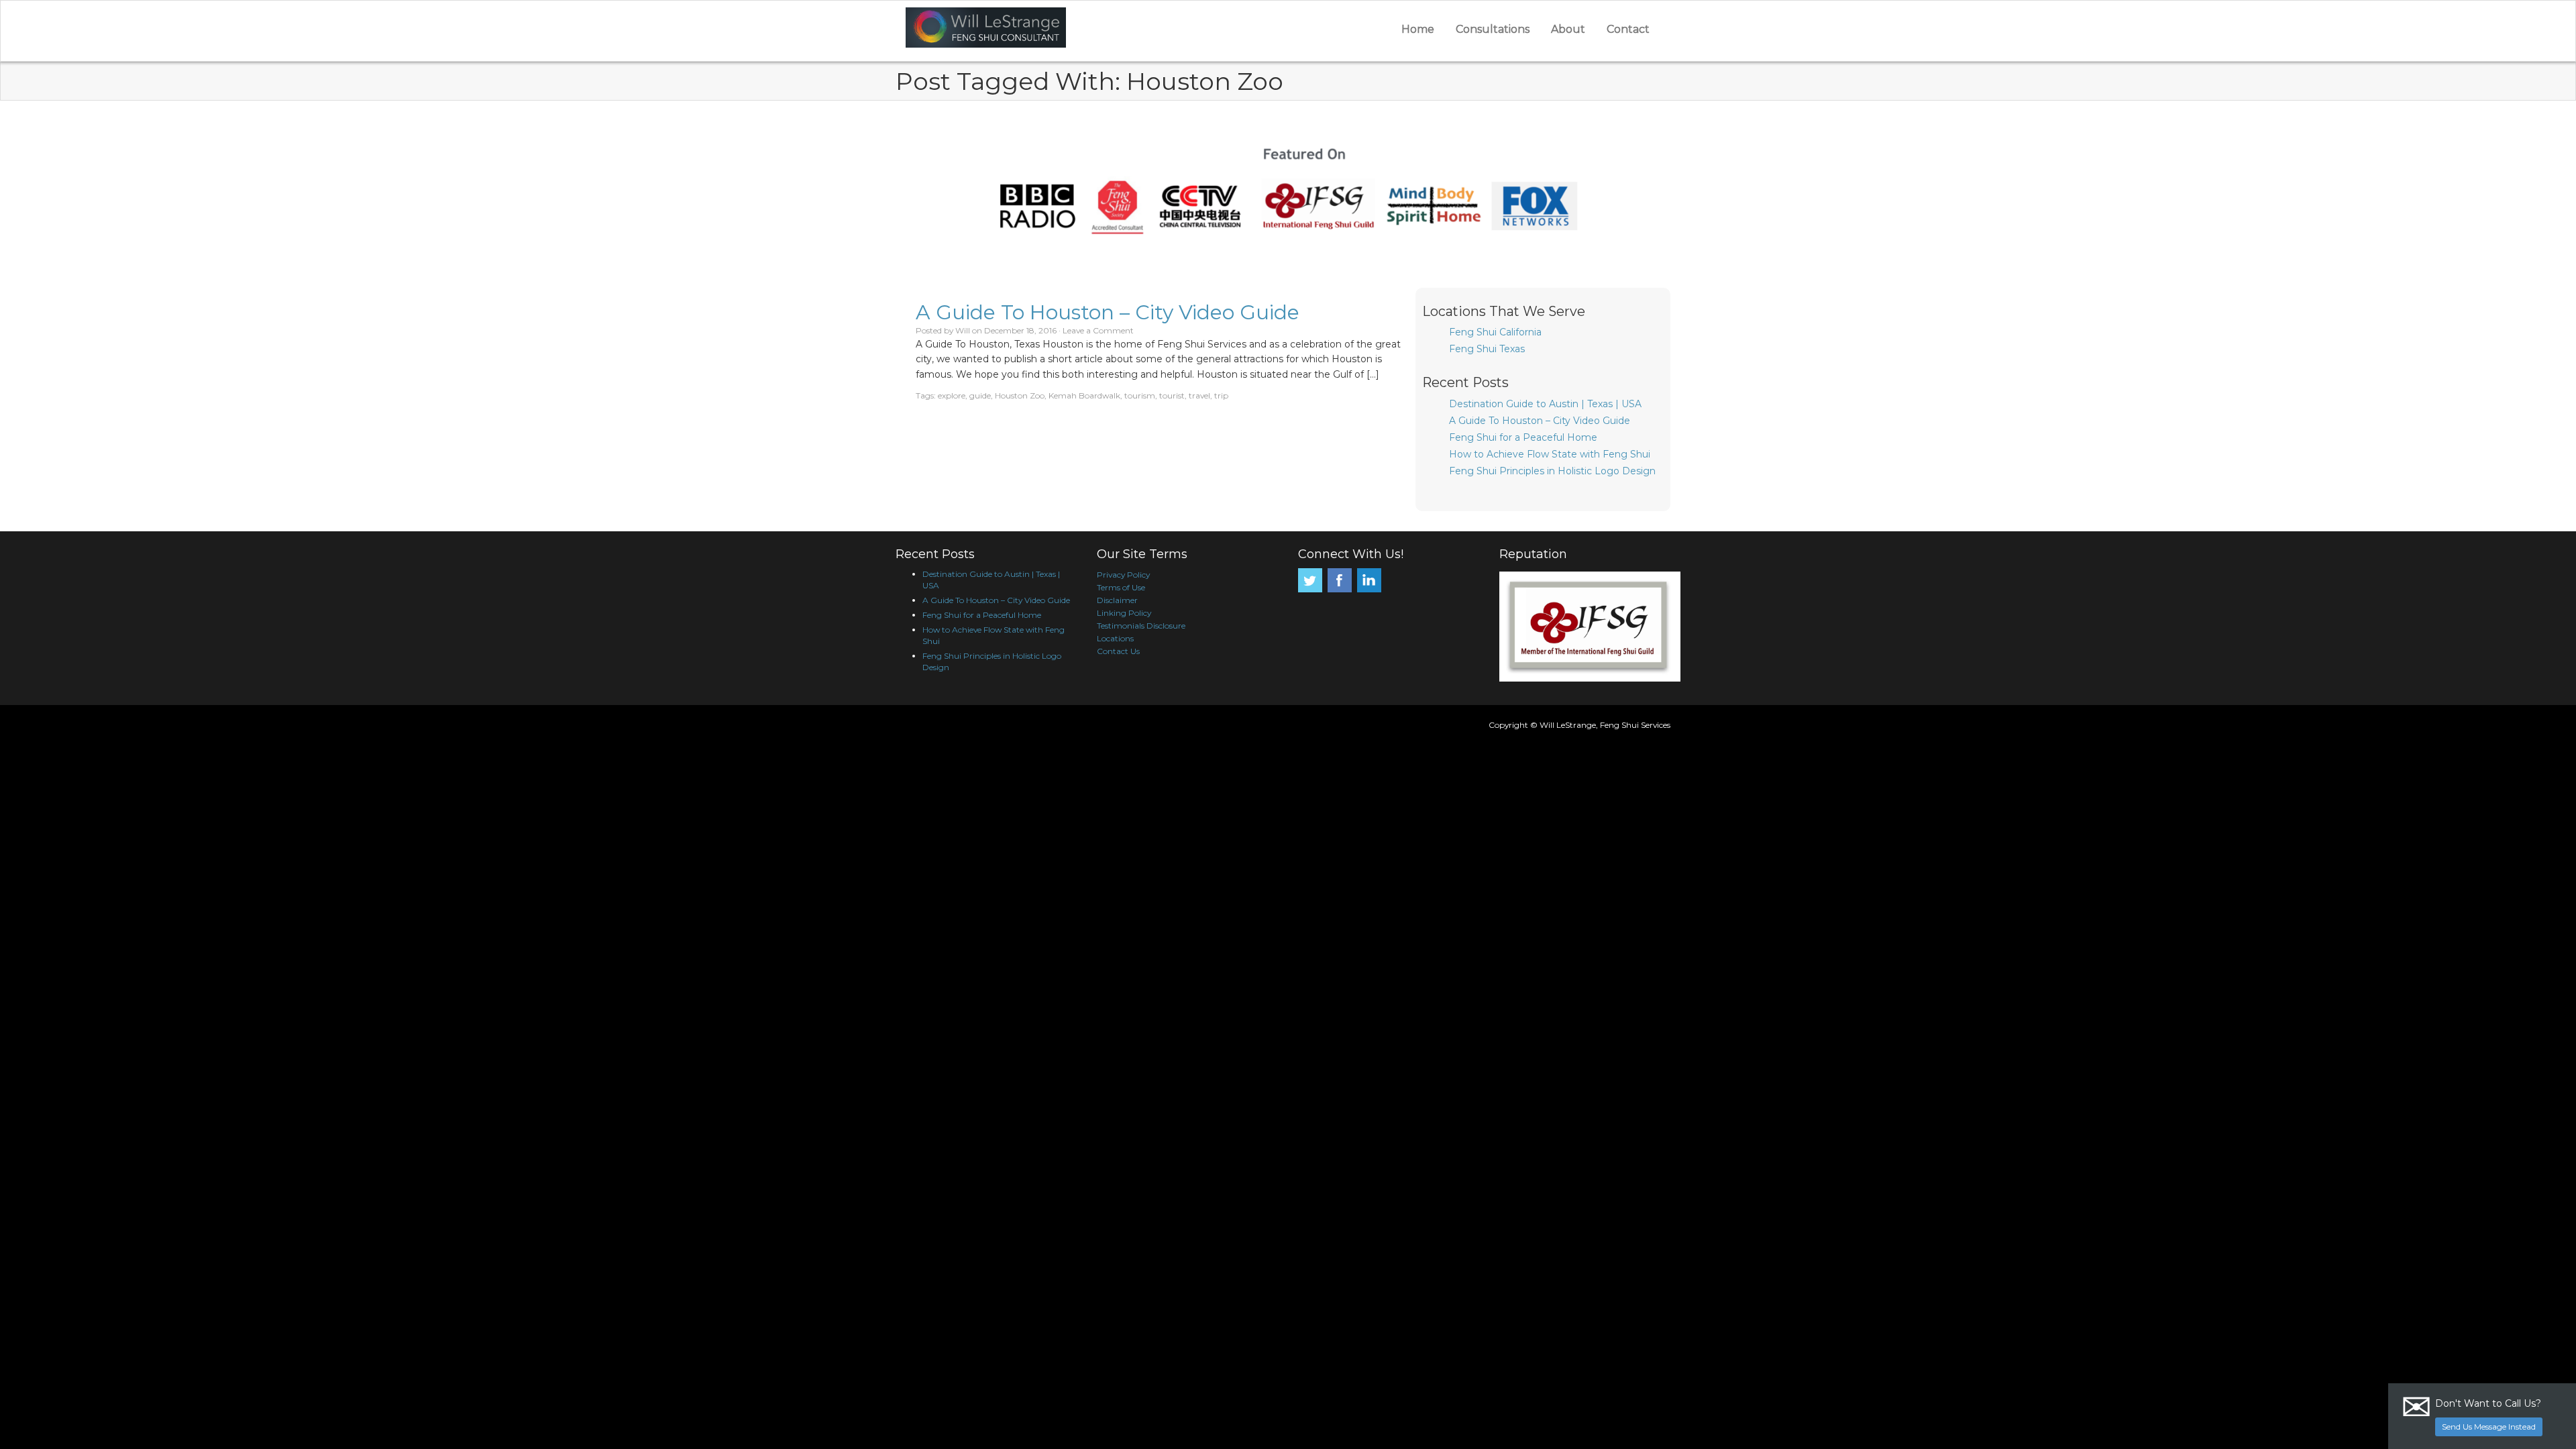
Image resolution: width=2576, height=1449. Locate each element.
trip (1221, 395)
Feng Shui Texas (1487, 349)
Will (963, 330)
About (1568, 29)
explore (952, 395)
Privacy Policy (1123, 575)
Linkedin (1369, 580)
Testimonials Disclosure (1141, 626)
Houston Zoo (1020, 395)
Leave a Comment (1098, 330)
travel (1199, 395)
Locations (1115, 638)
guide (980, 395)
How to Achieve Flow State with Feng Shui (1550, 454)
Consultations (1493, 29)
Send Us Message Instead (2489, 1427)
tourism (1140, 395)
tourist (1172, 395)
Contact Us (1118, 651)
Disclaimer (1117, 600)
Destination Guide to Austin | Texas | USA (1545, 404)
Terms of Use (1121, 587)
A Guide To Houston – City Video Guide (1108, 312)
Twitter (1310, 580)
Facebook (1340, 580)
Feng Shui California (1495, 332)
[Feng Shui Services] (1059, 28)
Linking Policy (1124, 613)
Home (1418, 29)
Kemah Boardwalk (1084, 395)
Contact (1628, 29)
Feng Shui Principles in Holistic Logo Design (1552, 471)
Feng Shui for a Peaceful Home (1523, 437)
